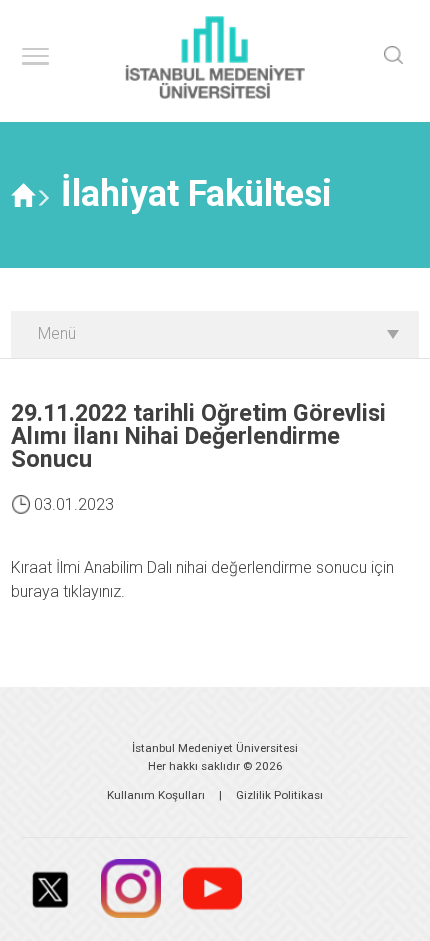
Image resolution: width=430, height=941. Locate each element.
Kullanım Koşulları (156, 795)
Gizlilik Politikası (279, 795)
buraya (35, 591)
